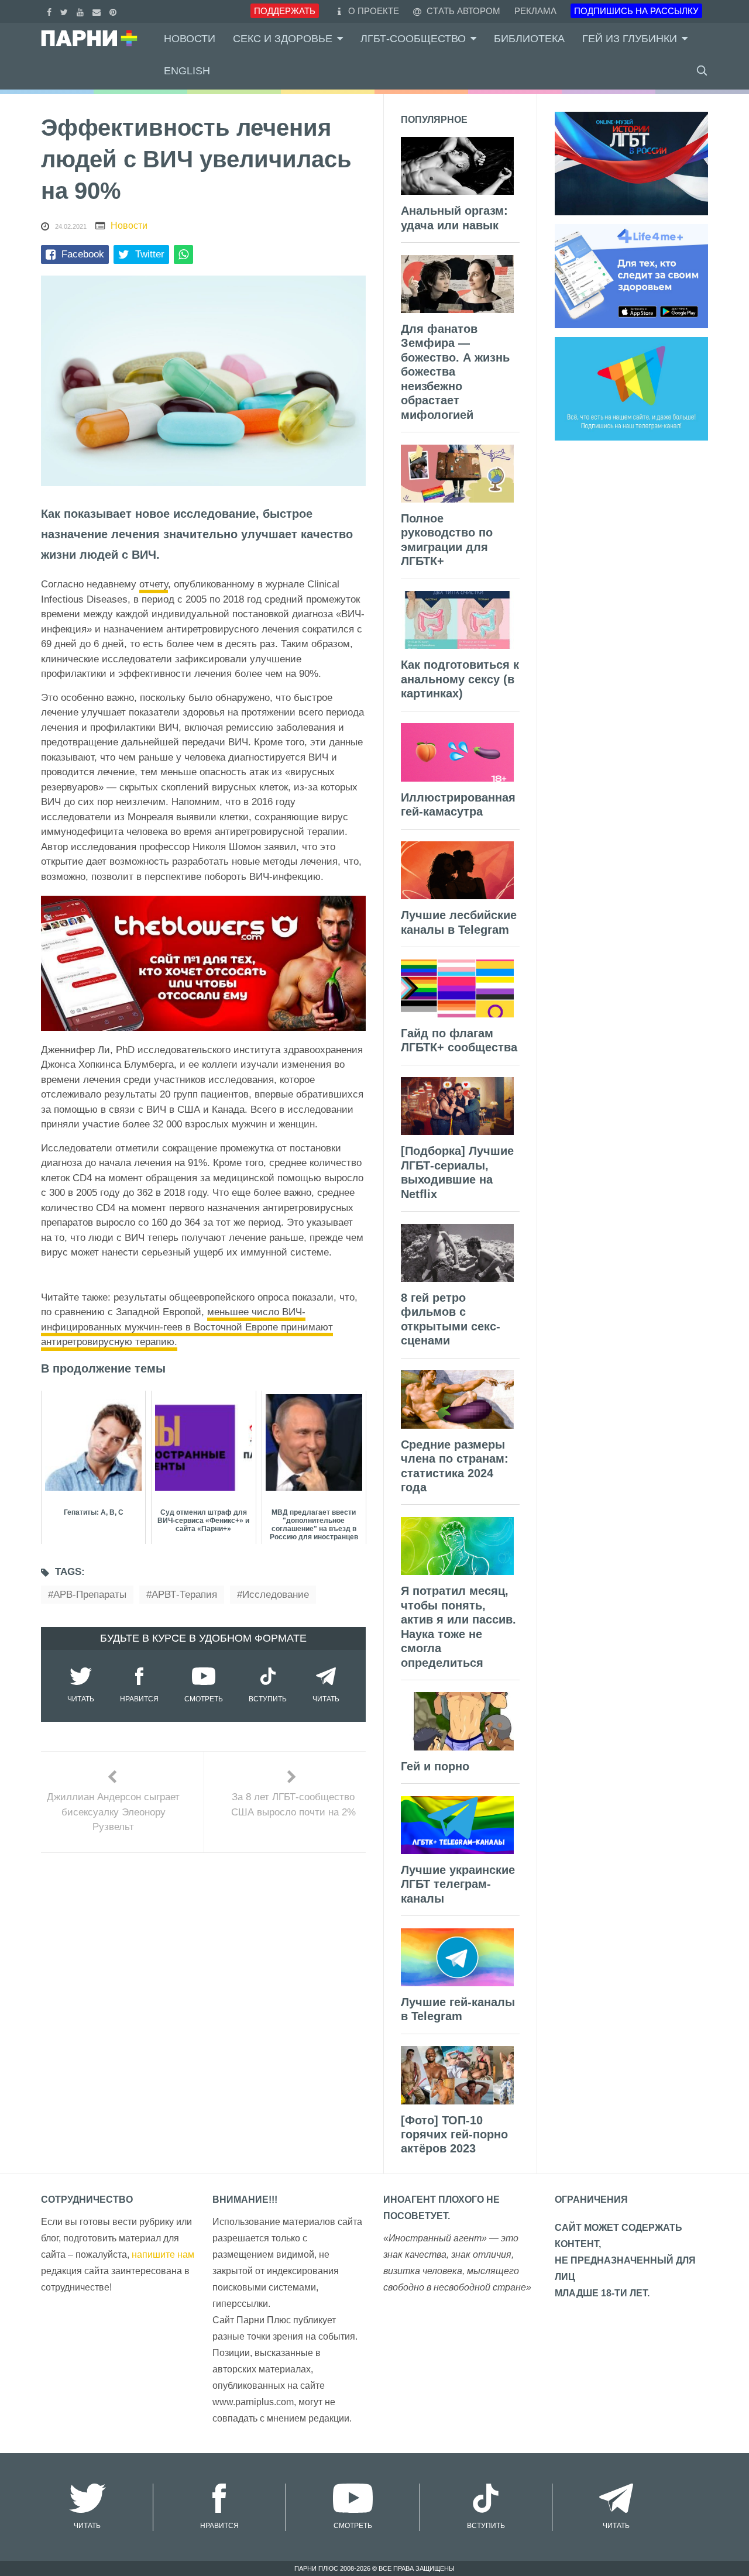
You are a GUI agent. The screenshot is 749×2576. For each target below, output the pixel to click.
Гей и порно (435, 1766)
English (187, 71)
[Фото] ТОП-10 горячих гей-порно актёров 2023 (454, 2135)
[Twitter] (66, 11)
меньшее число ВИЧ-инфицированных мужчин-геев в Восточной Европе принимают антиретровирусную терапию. (187, 1327)
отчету (154, 584)
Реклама (535, 11)
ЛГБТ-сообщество (413, 39)
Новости (190, 39)
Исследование (276, 1595)
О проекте (374, 11)
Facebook (83, 254)
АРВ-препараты (90, 1595)
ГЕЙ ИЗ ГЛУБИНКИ (630, 39)
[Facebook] (51, 11)
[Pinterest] (114, 11)
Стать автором (462, 11)
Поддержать (285, 11)
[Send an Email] (98, 11)
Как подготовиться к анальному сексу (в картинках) (460, 679)
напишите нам (163, 2255)
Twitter (150, 254)
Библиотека (529, 39)
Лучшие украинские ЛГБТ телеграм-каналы (458, 1884)
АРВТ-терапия (184, 1595)
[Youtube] (82, 11)
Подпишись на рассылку (636, 11)
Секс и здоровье (283, 39)
